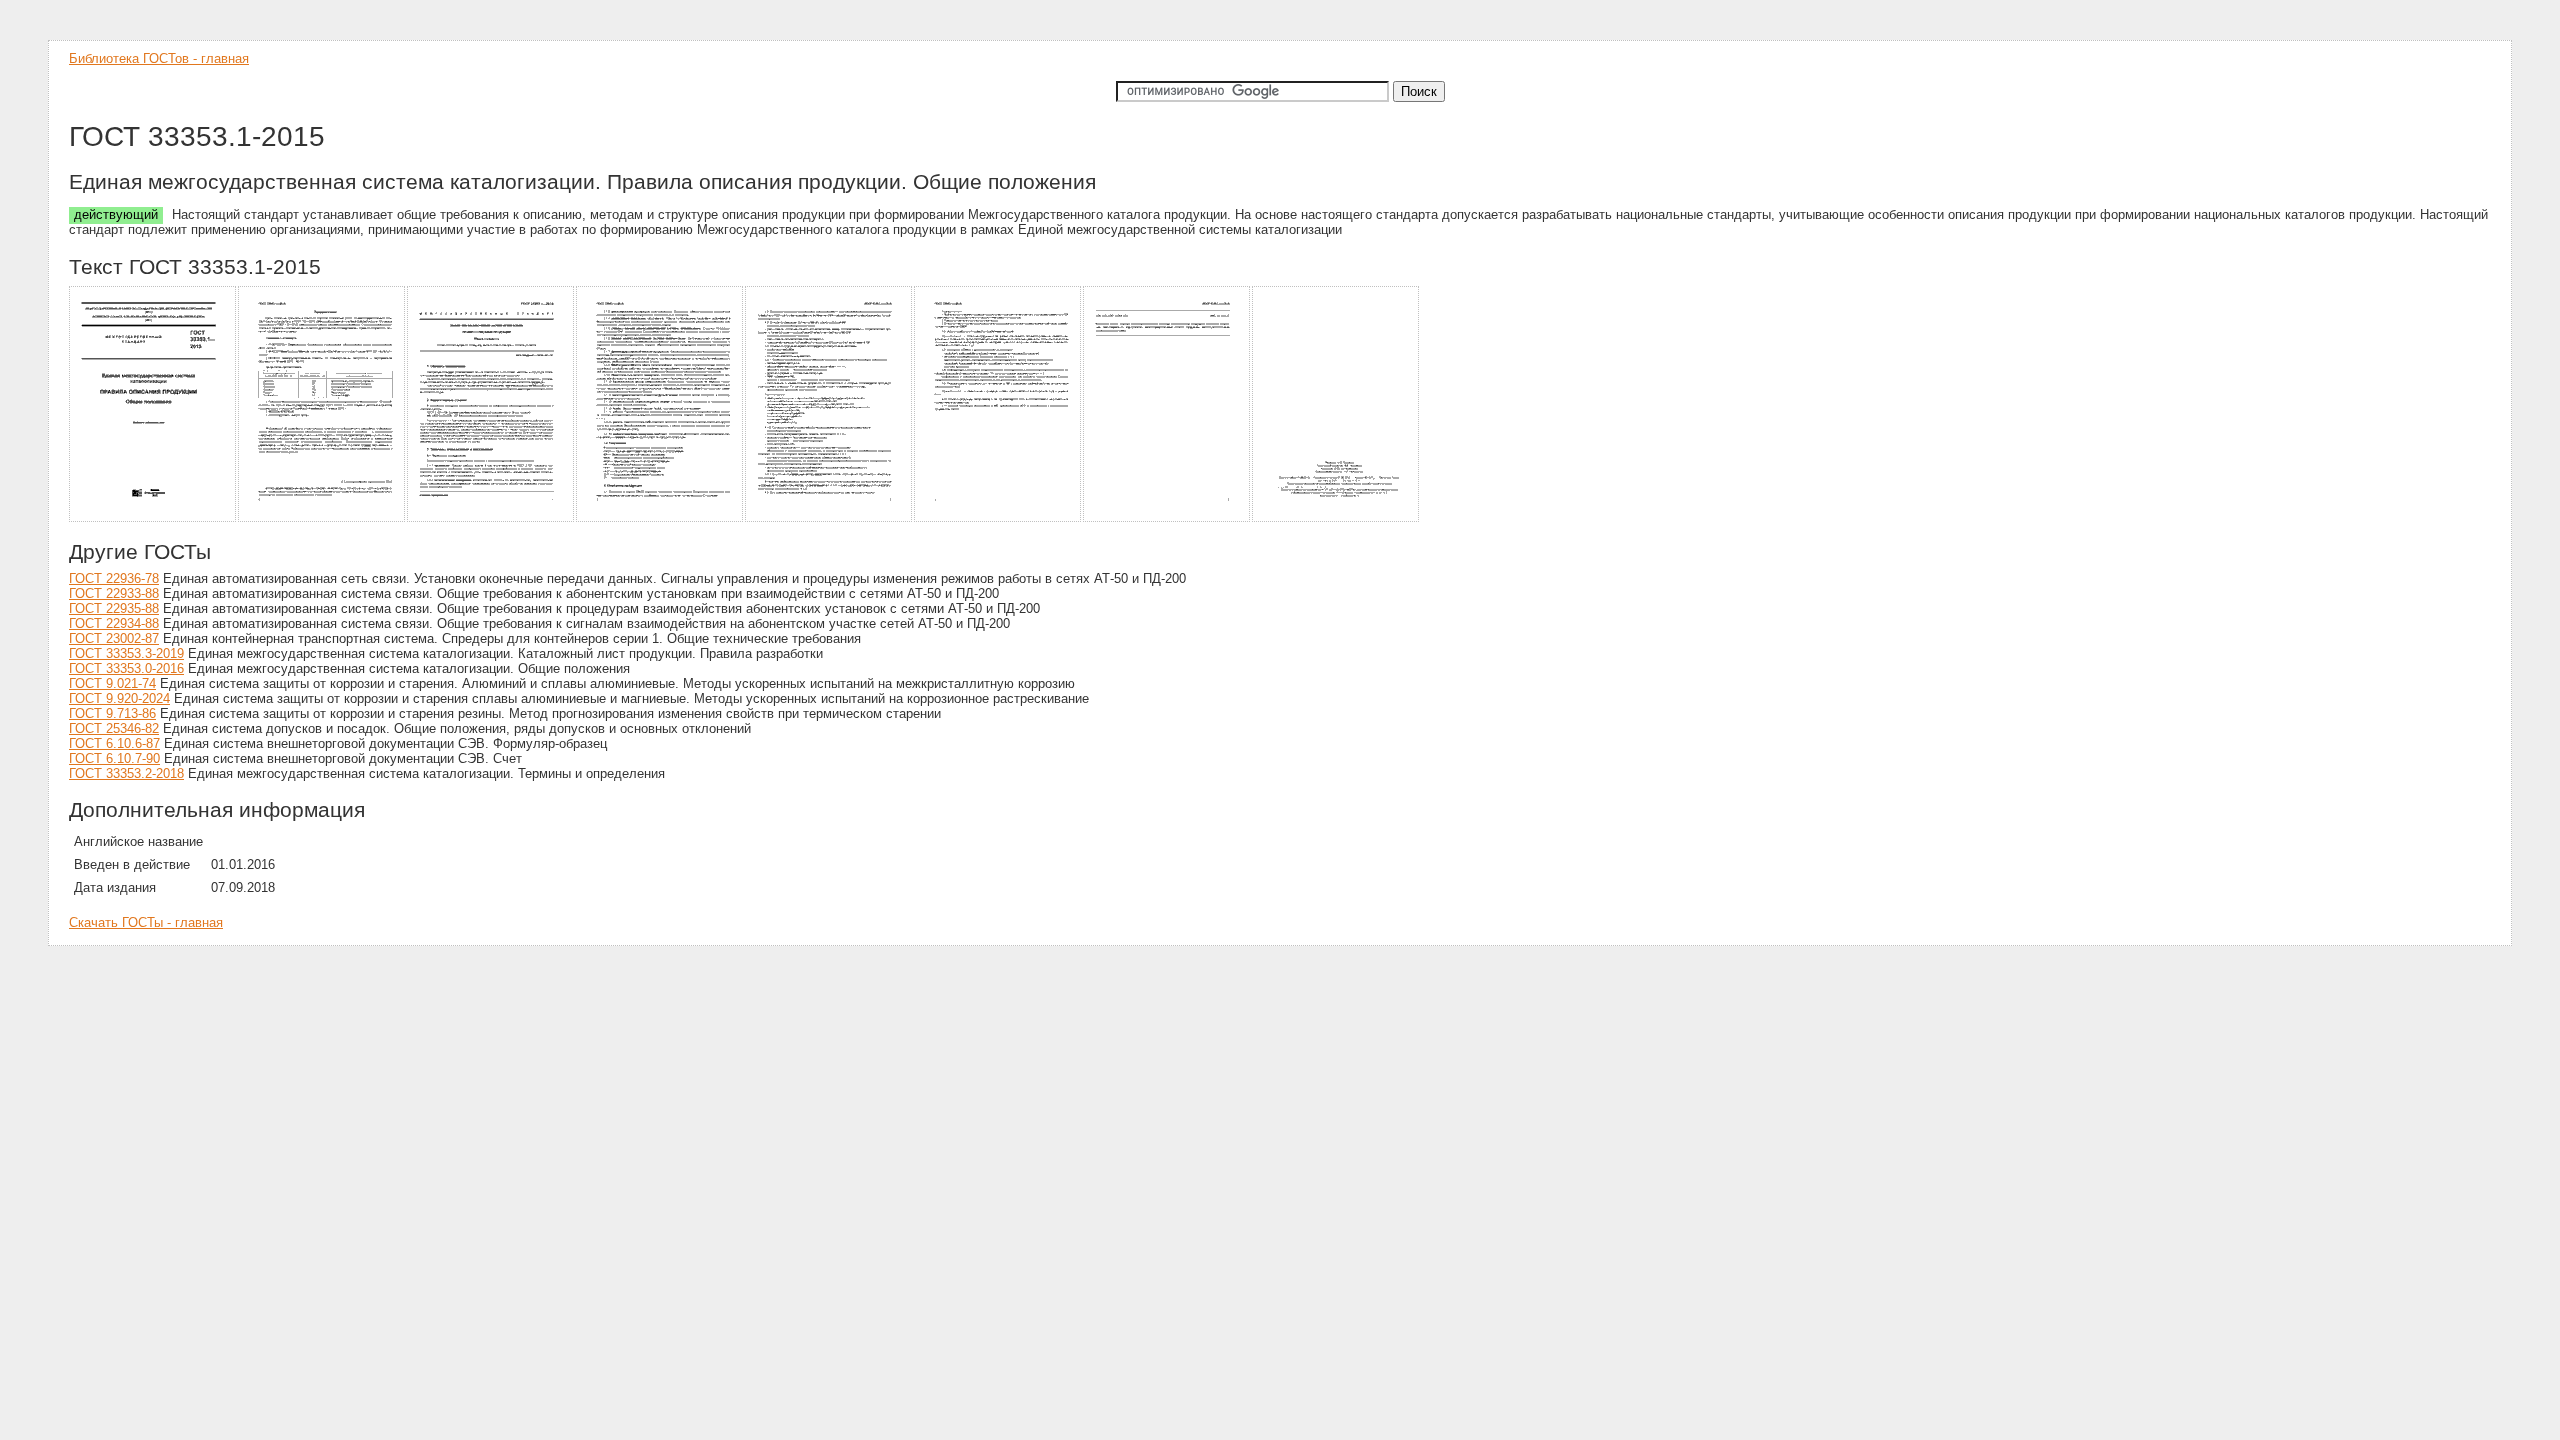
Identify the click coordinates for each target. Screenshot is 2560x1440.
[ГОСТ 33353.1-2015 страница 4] (660, 518)
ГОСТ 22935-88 (114, 608)
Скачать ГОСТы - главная (146, 922)
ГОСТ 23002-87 (114, 638)
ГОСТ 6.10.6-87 (114, 743)
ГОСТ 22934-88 (114, 623)
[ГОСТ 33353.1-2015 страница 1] (153, 518)
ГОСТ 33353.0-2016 (126, 668)
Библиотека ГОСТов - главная (159, 58)
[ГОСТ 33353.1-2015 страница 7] (1167, 518)
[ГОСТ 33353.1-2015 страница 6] (998, 518)
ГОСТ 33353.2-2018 (126, 773)
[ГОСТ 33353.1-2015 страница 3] (491, 518)
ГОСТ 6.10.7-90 (114, 758)
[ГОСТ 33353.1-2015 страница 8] (1336, 518)
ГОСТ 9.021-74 (112, 683)
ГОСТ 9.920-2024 (119, 698)
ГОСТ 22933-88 (114, 593)
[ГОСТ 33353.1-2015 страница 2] (322, 518)
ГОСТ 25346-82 (114, 728)
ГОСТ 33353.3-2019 (126, 653)
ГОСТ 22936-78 (114, 578)
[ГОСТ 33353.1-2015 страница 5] (829, 518)
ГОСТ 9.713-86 (112, 713)
